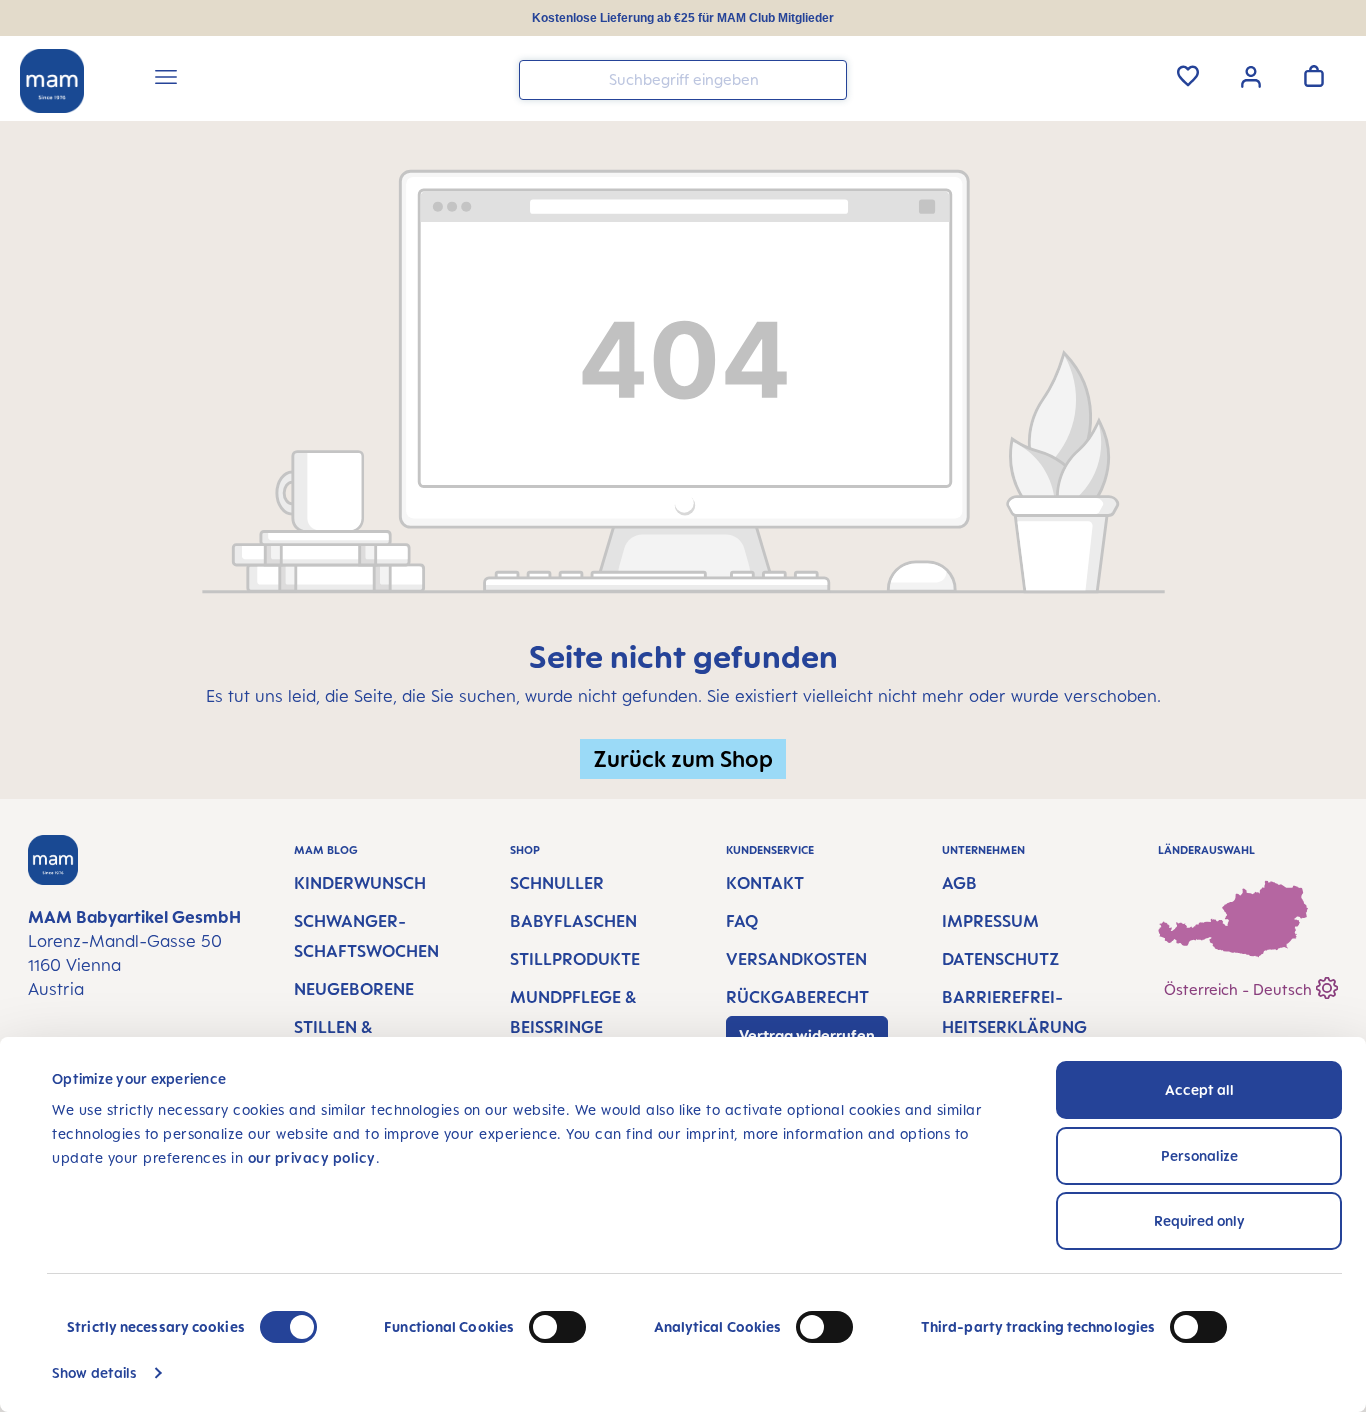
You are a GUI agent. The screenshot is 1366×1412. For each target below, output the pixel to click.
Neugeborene (354, 989)
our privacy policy (312, 1157)
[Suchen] (827, 78)
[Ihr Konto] (1251, 75)
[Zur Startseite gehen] (52, 81)
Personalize (1199, 1155)
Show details (94, 1372)
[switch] (557, 1327)
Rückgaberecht (797, 997)
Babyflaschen (573, 921)
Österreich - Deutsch (1240, 989)
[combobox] (683, 80)
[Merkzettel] (1188, 76)
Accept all (1199, 1089)
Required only (1199, 1220)
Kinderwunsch (360, 883)
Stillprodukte (575, 959)
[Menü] (166, 80)
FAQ (742, 921)
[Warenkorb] (1314, 76)
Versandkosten (796, 959)
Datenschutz (1000, 959)
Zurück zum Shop (683, 758)
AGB (959, 883)
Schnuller (557, 883)
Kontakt (765, 883)
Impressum (990, 921)
